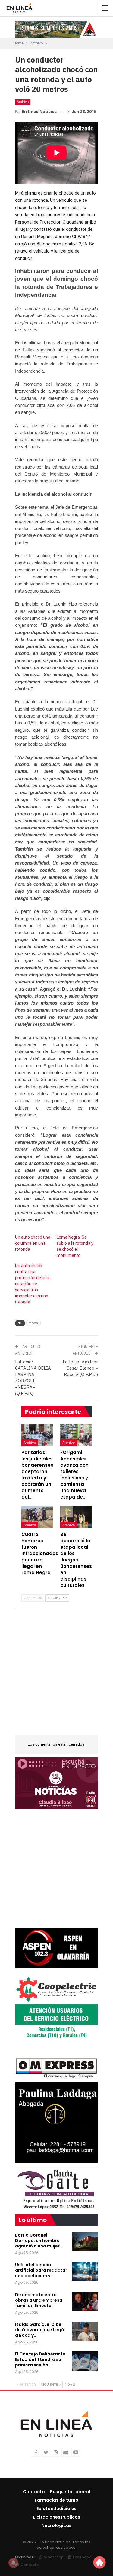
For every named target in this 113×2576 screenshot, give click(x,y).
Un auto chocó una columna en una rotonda (33, 1243)
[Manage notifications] (13, 2563)
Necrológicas (56, 2525)
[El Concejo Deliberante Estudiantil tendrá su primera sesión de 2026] (85, 2361)
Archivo (23, 102)
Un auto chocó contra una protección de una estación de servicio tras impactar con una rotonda (32, 1284)
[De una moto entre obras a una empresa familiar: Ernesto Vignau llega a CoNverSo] (85, 2302)
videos (33, 1323)
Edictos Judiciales (56, 2509)
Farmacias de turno (56, 2500)
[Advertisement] (56, 1675)
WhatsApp (54, 2557)
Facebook (82, 2557)
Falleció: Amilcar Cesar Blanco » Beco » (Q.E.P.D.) (80, 1368)
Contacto (34, 2492)
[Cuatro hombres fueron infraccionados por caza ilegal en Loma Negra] (37, 1517)
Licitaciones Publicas (57, 2517)
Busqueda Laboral (70, 2492)
